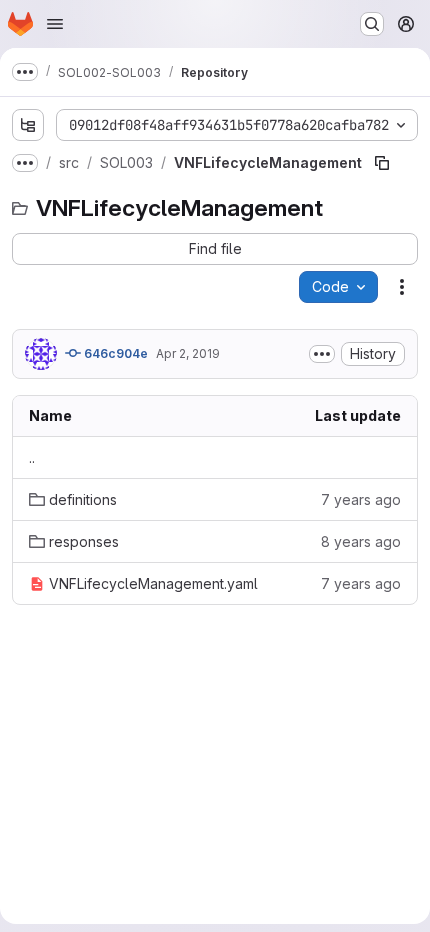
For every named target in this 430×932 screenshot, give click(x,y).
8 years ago (361, 541)
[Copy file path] (382, 163)
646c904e (114, 353)
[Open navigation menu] (55, 24)
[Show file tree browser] (28, 125)
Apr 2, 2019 (188, 353)
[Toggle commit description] (322, 354)
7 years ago (361, 499)
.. (32, 457)
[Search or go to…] (372, 24)
